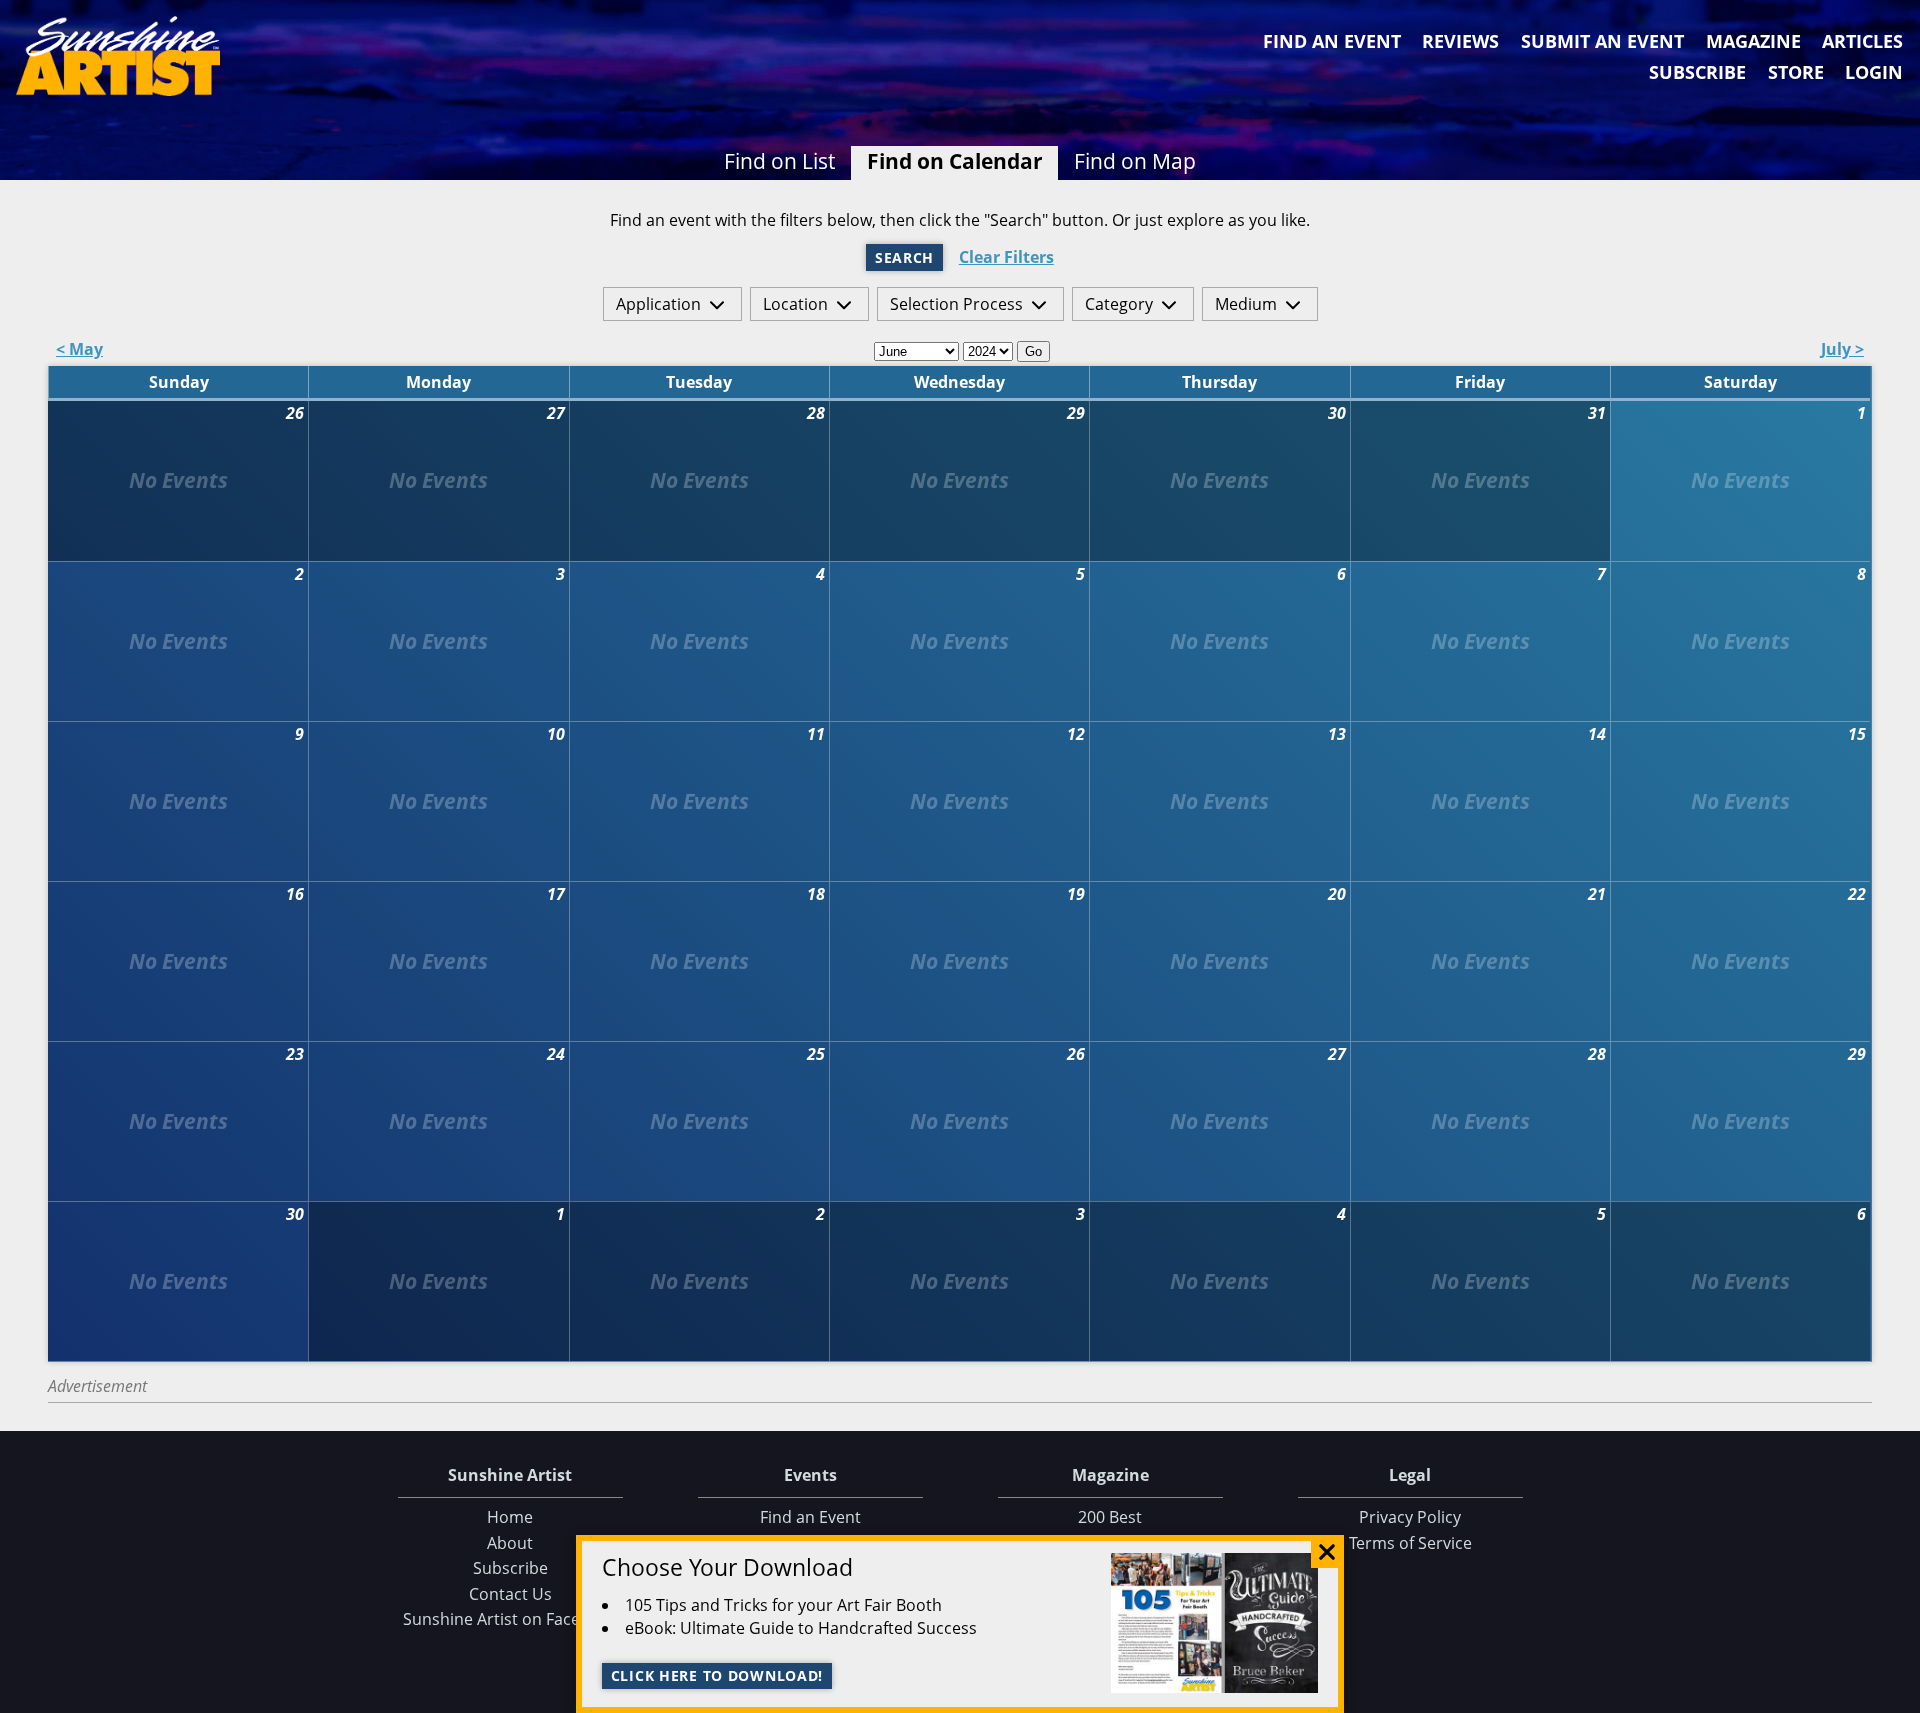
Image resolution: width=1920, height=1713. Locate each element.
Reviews (1460, 41)
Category (1119, 304)
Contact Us (510, 1594)
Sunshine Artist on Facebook (510, 1619)
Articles (1862, 41)
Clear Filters (1006, 257)
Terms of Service (1410, 1543)
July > (1842, 350)
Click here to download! (717, 1675)
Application (658, 304)
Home (510, 1517)
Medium (1246, 304)
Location (795, 304)
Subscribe (1697, 72)
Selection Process (956, 304)
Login (1874, 72)
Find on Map (1135, 161)
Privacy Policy (1410, 1517)
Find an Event (1332, 41)
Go (1033, 351)
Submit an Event (1602, 41)
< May (79, 350)
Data (1897, 1693)
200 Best (1110, 1517)
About (510, 1543)
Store (1796, 72)
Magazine (1753, 41)
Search (904, 257)
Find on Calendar (955, 161)
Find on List (779, 161)
